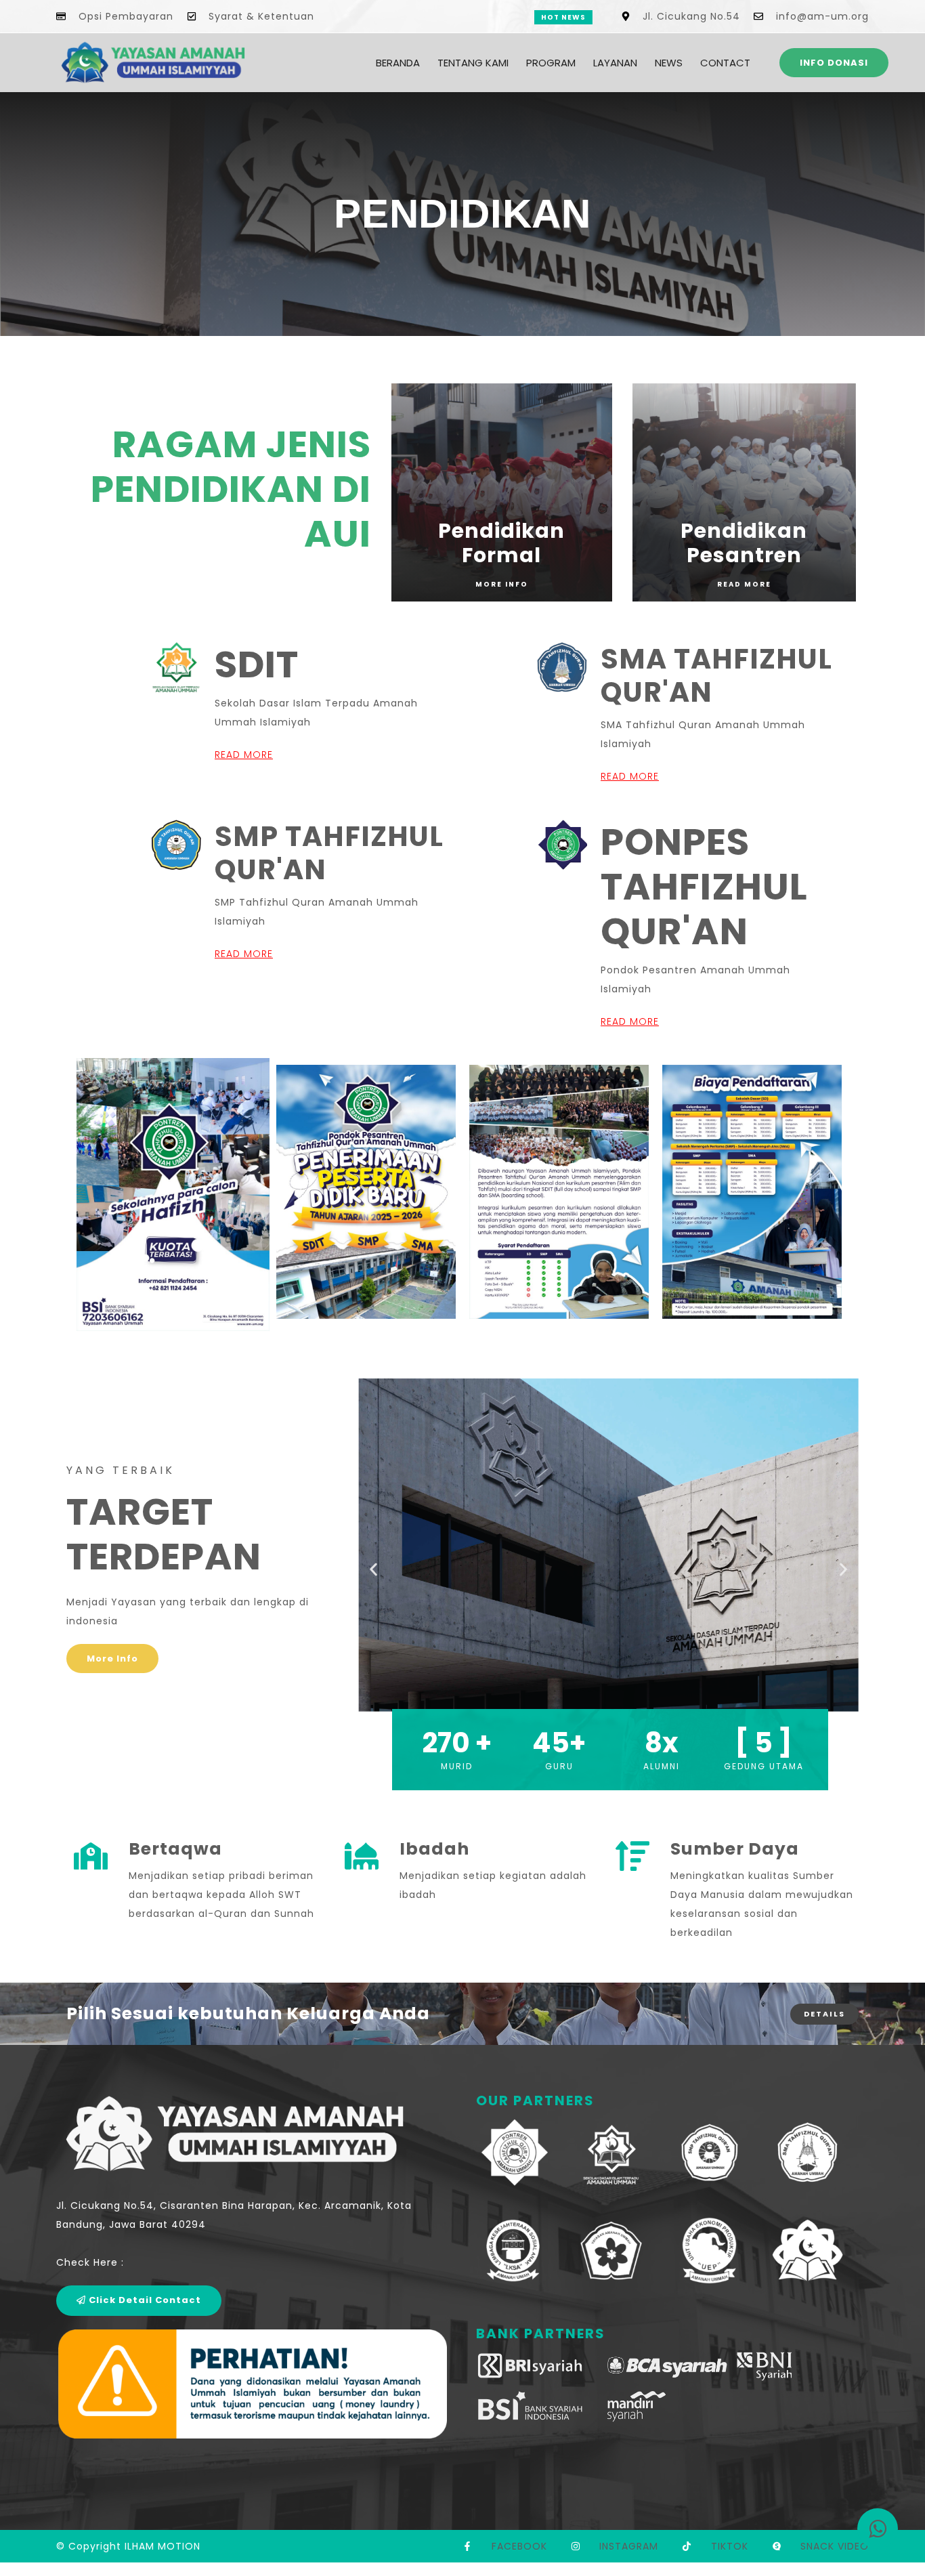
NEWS (669, 63)
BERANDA (398, 63)
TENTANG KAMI (473, 63)
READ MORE (244, 755)
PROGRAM (551, 63)
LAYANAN (615, 63)
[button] (373, 1569)
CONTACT (725, 63)
